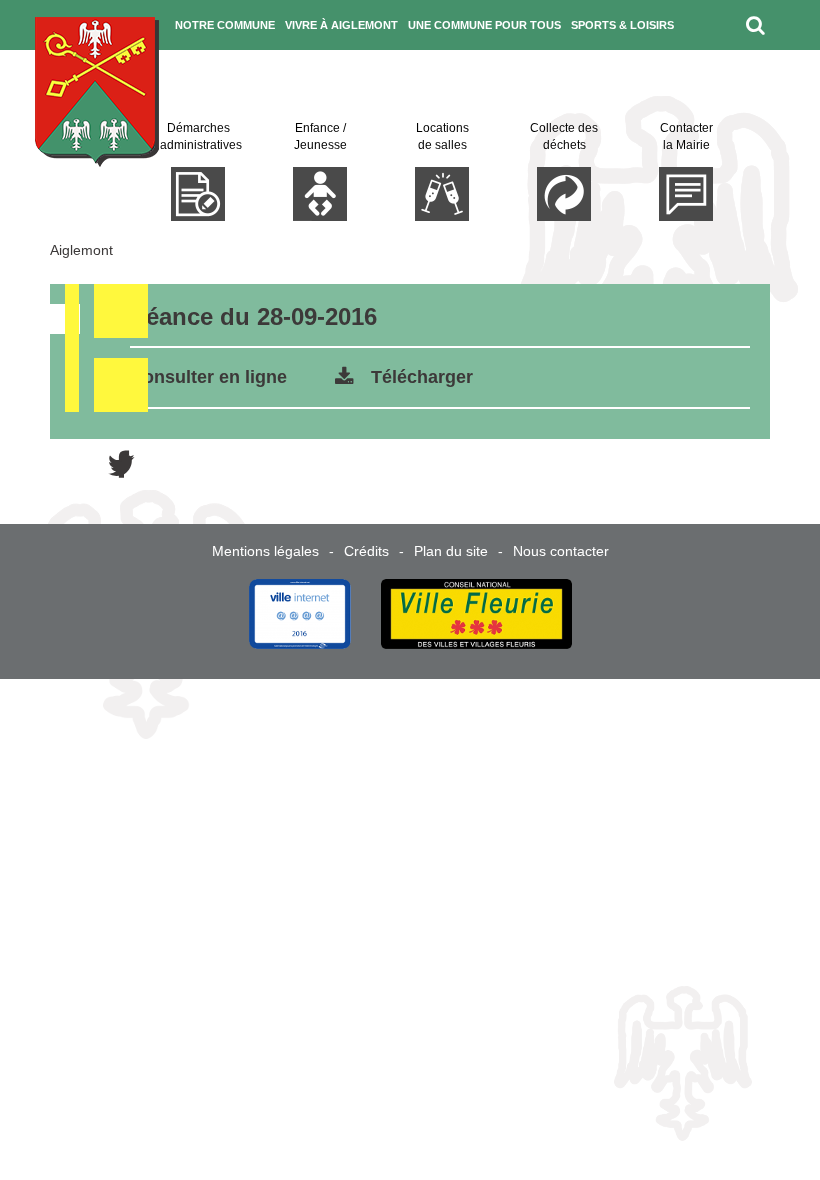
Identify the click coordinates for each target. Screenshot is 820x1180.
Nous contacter (561, 551)
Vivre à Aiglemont (341, 25)
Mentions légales (265, 551)
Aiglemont (81, 250)
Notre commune (225, 25)
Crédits (366, 551)
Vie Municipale (223, 75)
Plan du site (451, 551)
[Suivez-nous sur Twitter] (775, 75)
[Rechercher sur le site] (755, 25)
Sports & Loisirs (622, 25)
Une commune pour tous (484, 25)
